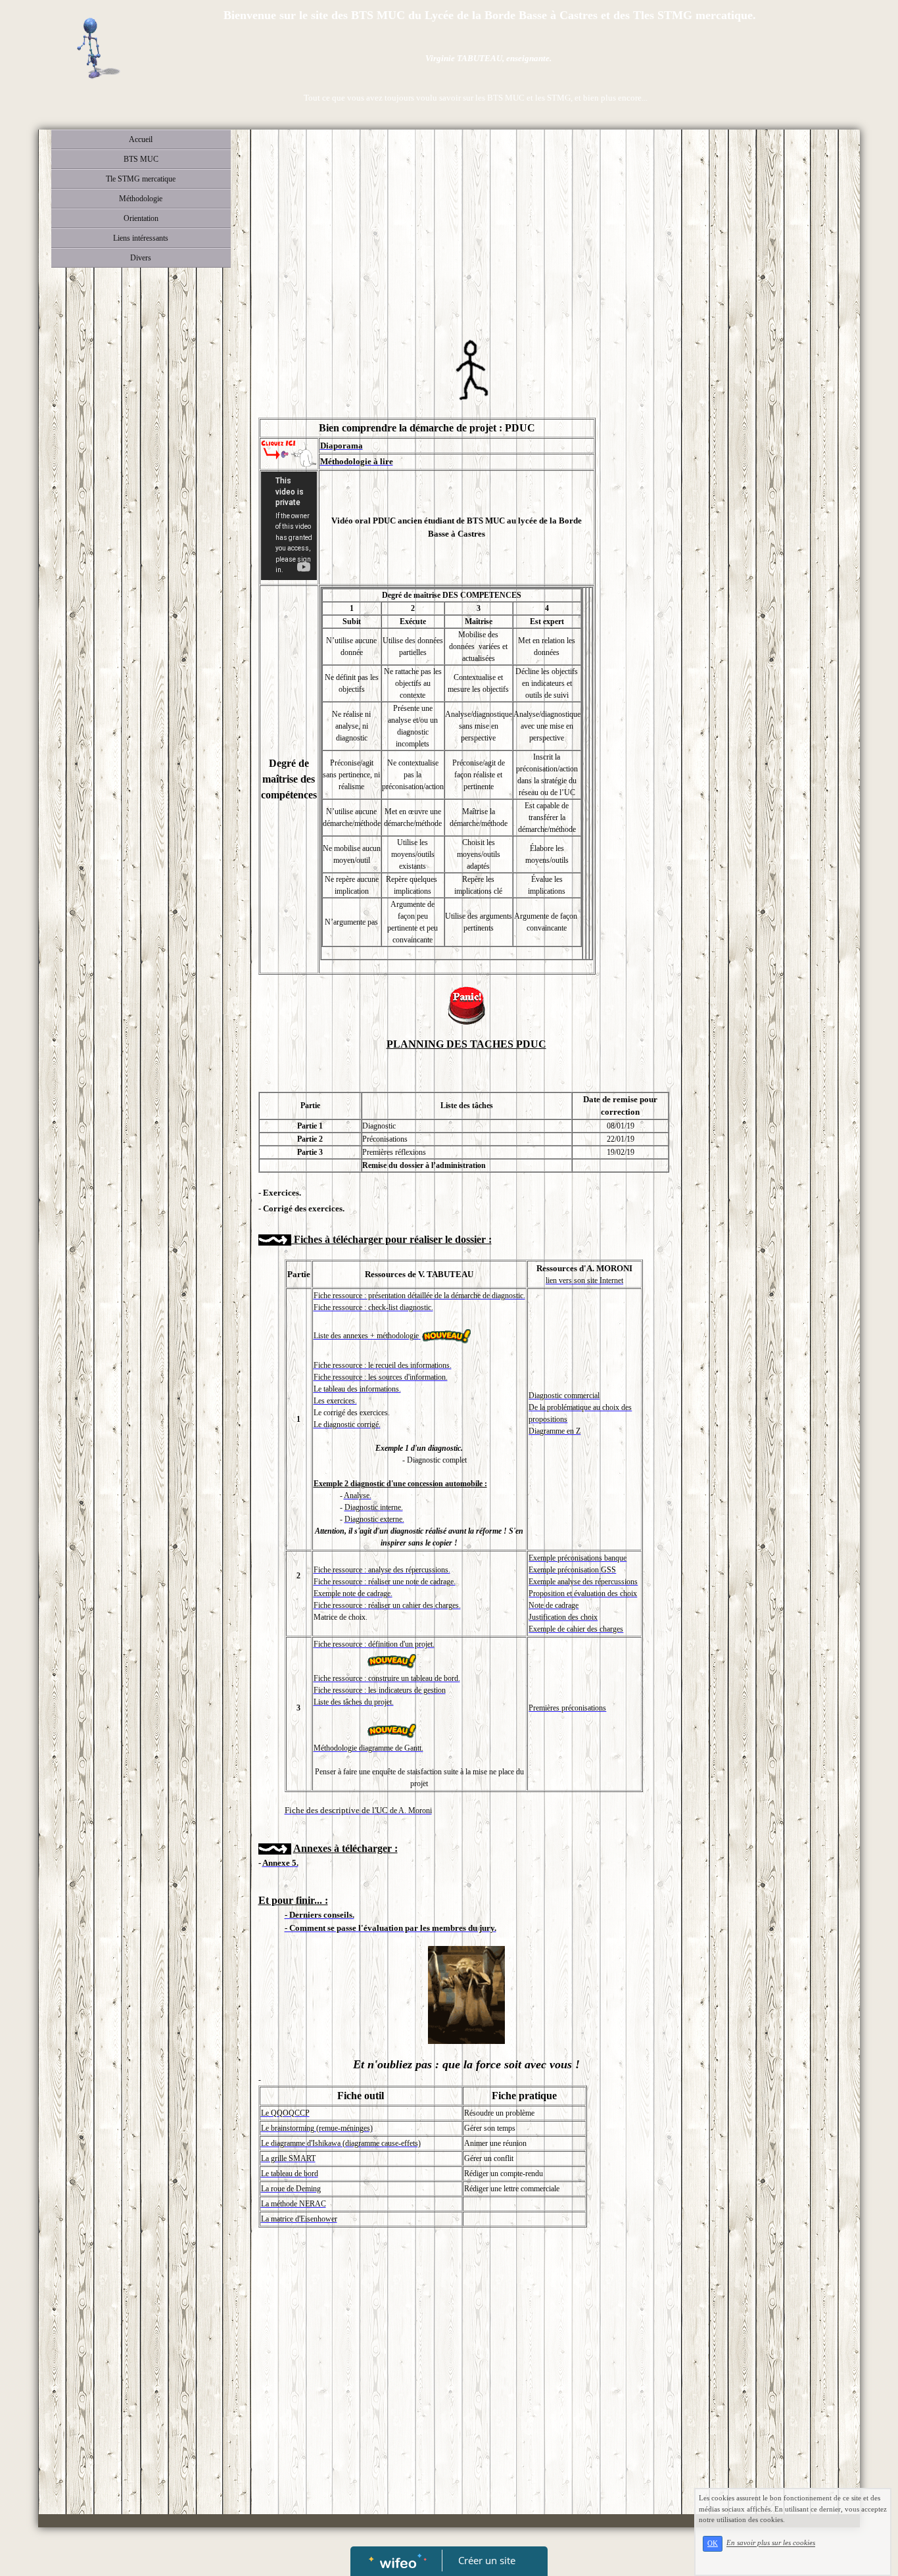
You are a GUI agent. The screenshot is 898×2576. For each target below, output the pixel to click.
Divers (141, 258)
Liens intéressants (141, 238)
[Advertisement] (466, 235)
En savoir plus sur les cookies (771, 2543)
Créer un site (487, 2560)
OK (713, 2543)
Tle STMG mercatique (141, 179)
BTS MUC (141, 159)
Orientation (141, 218)
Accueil (141, 139)
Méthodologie (141, 199)
